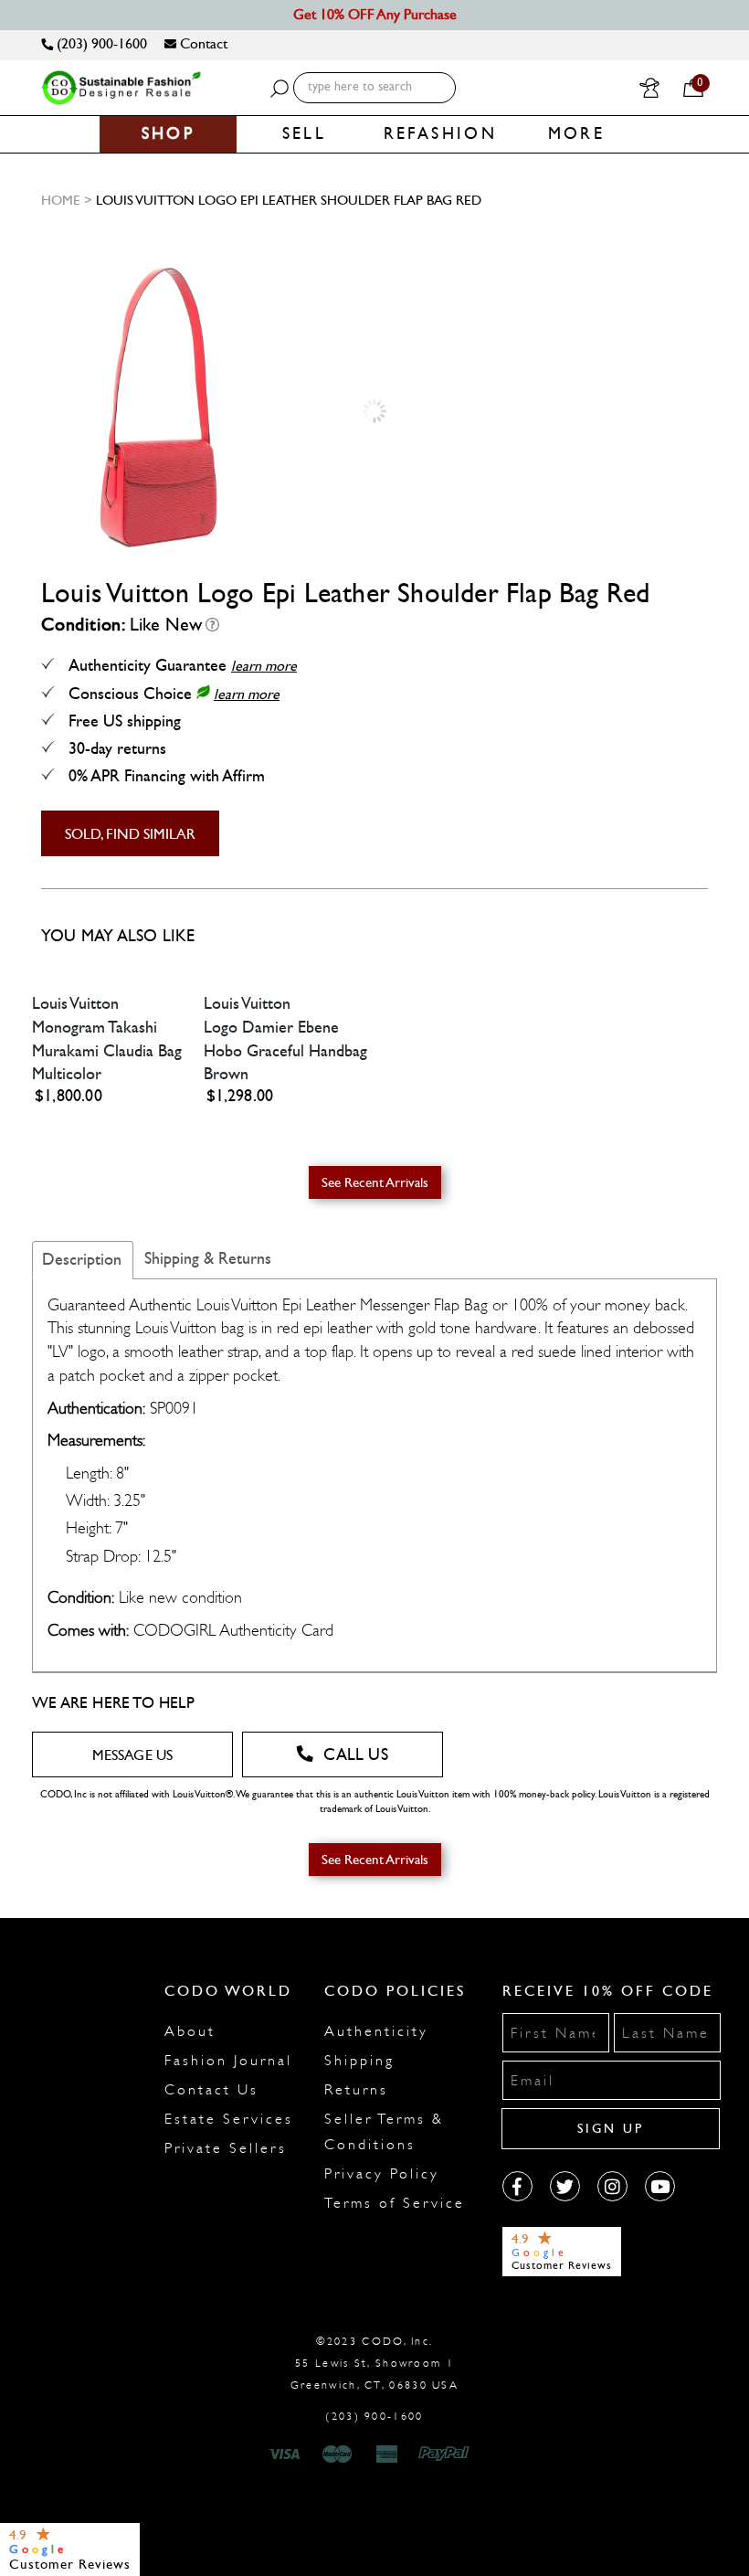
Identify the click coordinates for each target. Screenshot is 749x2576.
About (190, 2031)
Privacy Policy (382, 2174)
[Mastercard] (337, 2454)
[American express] (388, 2454)
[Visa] (287, 2454)
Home (61, 200)
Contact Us (211, 2090)
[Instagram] (612, 2186)
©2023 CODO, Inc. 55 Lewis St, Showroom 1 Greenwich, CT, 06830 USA (374, 2363)
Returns (356, 2090)
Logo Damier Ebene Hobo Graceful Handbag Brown (285, 1051)
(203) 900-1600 (100, 43)
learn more (264, 666)
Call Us (355, 1755)
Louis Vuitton (75, 1004)
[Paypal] (447, 2454)
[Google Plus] (565, 2186)
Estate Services (229, 2119)
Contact (202, 43)
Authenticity (376, 2031)
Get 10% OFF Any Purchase (375, 14)
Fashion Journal (228, 2061)
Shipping (359, 2061)
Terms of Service (395, 2203)
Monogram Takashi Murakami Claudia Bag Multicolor (107, 1051)
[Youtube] (660, 2186)
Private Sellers (226, 2148)
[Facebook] (517, 2186)
